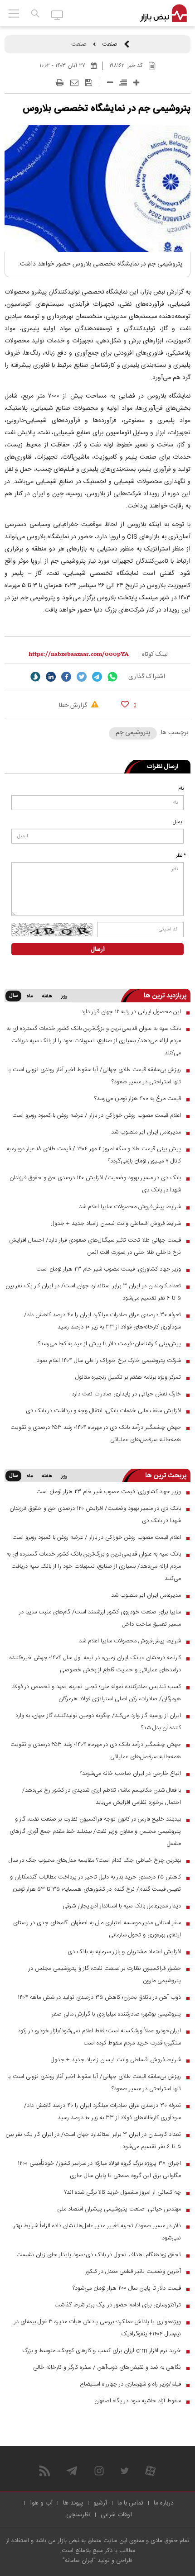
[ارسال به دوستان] (74, 83)
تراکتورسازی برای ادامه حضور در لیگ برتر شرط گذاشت (118, 2305)
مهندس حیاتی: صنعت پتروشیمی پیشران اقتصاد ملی (119, 2209)
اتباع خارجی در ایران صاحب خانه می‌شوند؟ (130, 1774)
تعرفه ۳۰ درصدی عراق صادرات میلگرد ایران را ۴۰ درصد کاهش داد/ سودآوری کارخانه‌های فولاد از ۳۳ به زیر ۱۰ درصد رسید (102, 1321)
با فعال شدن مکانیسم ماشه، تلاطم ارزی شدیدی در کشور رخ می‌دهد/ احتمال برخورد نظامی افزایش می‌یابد (102, 1796)
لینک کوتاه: (154, 655)
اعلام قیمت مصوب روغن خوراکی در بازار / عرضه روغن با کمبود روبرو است (97, 1115)
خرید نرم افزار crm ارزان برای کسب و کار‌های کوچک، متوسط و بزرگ (102, 2351)
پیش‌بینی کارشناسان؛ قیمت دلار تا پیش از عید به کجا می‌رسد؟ (110, 1344)
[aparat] (150, 2471)
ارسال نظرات (163, 767)
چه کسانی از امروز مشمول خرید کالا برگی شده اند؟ (123, 2192)
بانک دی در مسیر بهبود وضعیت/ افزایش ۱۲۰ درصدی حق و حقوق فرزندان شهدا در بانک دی (95, 1184)
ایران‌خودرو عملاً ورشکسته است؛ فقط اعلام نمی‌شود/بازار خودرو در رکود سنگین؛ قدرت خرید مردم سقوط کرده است (99, 2037)
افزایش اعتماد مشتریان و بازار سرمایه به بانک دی (124, 1952)
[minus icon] (110, 83)
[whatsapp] (112, 677)
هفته (47, 996)
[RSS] (45, 2471)
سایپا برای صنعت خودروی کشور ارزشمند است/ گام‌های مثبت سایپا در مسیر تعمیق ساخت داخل (100, 1618)
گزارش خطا (74, 706)
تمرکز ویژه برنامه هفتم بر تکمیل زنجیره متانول (128, 1377)
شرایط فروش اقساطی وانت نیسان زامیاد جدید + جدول (116, 1224)
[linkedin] (51, 677)
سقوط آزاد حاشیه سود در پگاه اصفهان (138, 2401)
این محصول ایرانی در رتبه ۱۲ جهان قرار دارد (131, 1012)
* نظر (181, 856)
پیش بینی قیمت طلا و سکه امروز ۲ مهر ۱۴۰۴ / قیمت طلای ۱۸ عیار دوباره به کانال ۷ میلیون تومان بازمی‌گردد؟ (94, 1155)
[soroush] (35, 677)
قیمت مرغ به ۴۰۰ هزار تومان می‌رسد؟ (138, 1099)
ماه (29, 996)
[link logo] (163, 14)
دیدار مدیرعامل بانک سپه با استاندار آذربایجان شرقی (122, 1906)
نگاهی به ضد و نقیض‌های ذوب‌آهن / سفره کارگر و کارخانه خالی (107, 2367)
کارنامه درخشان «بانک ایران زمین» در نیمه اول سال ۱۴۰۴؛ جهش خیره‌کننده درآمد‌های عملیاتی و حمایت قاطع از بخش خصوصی (95, 1664)
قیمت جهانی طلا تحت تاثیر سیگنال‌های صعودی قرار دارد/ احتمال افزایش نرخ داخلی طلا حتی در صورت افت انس (95, 1246)
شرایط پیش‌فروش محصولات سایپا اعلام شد (130, 1207)
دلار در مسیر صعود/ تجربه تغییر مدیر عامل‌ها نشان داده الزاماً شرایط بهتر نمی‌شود (97, 2232)
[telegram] (97, 677)
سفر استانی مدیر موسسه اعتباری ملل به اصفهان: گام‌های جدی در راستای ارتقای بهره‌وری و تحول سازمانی (97, 1929)
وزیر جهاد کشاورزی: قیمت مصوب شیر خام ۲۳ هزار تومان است (109, 1269)
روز (64, 996)
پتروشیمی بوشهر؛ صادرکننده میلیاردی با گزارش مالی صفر (116, 2014)
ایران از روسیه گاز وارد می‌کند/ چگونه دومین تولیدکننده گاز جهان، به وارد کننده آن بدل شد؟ (98, 1722)
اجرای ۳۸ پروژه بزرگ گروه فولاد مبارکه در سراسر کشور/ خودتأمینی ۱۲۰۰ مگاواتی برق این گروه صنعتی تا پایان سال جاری (99, 2170)
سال (13, 996)
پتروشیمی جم (133, 733)
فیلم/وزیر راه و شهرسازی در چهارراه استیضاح (130, 2384)
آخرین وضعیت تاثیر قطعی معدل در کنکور (133, 2272)
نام (181, 789)
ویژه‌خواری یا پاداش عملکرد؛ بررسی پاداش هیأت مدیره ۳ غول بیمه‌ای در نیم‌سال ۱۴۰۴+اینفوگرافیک (97, 2328)
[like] (125, 704)
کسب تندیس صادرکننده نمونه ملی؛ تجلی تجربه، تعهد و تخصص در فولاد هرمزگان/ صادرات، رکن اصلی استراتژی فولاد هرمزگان (96, 1693)
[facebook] (66, 677)
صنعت (110, 44)
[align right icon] (123, 83)
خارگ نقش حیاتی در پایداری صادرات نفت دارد (126, 1394)
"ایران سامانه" (79, 2561)
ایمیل (178, 822)
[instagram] (99, 2471)
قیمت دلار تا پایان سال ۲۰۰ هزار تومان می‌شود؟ (127, 2288)
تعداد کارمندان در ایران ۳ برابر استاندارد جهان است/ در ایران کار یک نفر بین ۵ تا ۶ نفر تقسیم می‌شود (93, 1292)
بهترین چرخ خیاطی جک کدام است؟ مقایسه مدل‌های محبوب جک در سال (95, 1860)
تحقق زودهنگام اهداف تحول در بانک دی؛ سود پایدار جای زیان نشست (99, 2255)
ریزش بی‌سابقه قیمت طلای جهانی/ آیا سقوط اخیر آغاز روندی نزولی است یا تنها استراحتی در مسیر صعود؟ (94, 1076)
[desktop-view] (57, 14)
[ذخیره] (89, 83)
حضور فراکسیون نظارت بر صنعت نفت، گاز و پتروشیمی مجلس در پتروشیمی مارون (105, 1975)
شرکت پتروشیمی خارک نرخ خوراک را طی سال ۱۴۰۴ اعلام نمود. (108, 1361)
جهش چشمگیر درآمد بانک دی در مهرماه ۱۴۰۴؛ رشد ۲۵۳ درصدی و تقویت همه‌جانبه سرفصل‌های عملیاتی (96, 1434)
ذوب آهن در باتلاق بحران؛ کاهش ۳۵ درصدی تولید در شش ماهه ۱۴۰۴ (99, 1997)
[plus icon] (136, 83)
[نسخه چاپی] (60, 83)
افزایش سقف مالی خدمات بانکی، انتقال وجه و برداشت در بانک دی (103, 1411)
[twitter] (82, 677)
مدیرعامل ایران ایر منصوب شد (146, 1132)
